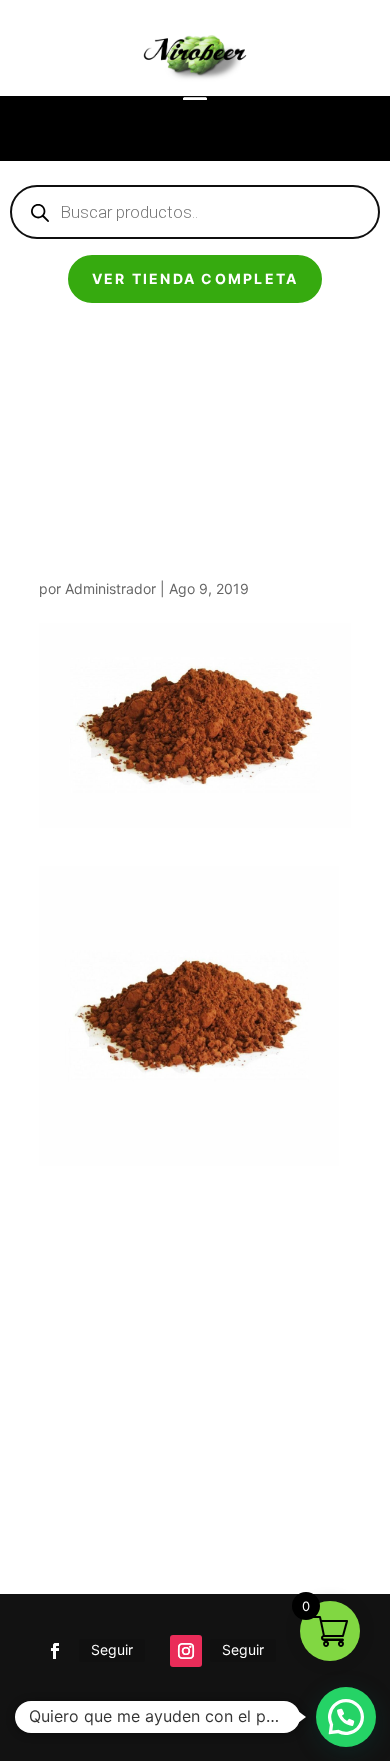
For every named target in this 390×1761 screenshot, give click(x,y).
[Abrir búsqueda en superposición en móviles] (195, 212)
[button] (346, 1717)
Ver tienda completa (195, 278)
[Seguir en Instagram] (186, 1651)
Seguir (112, 1649)
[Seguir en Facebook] (55, 1651)
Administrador (110, 588)
